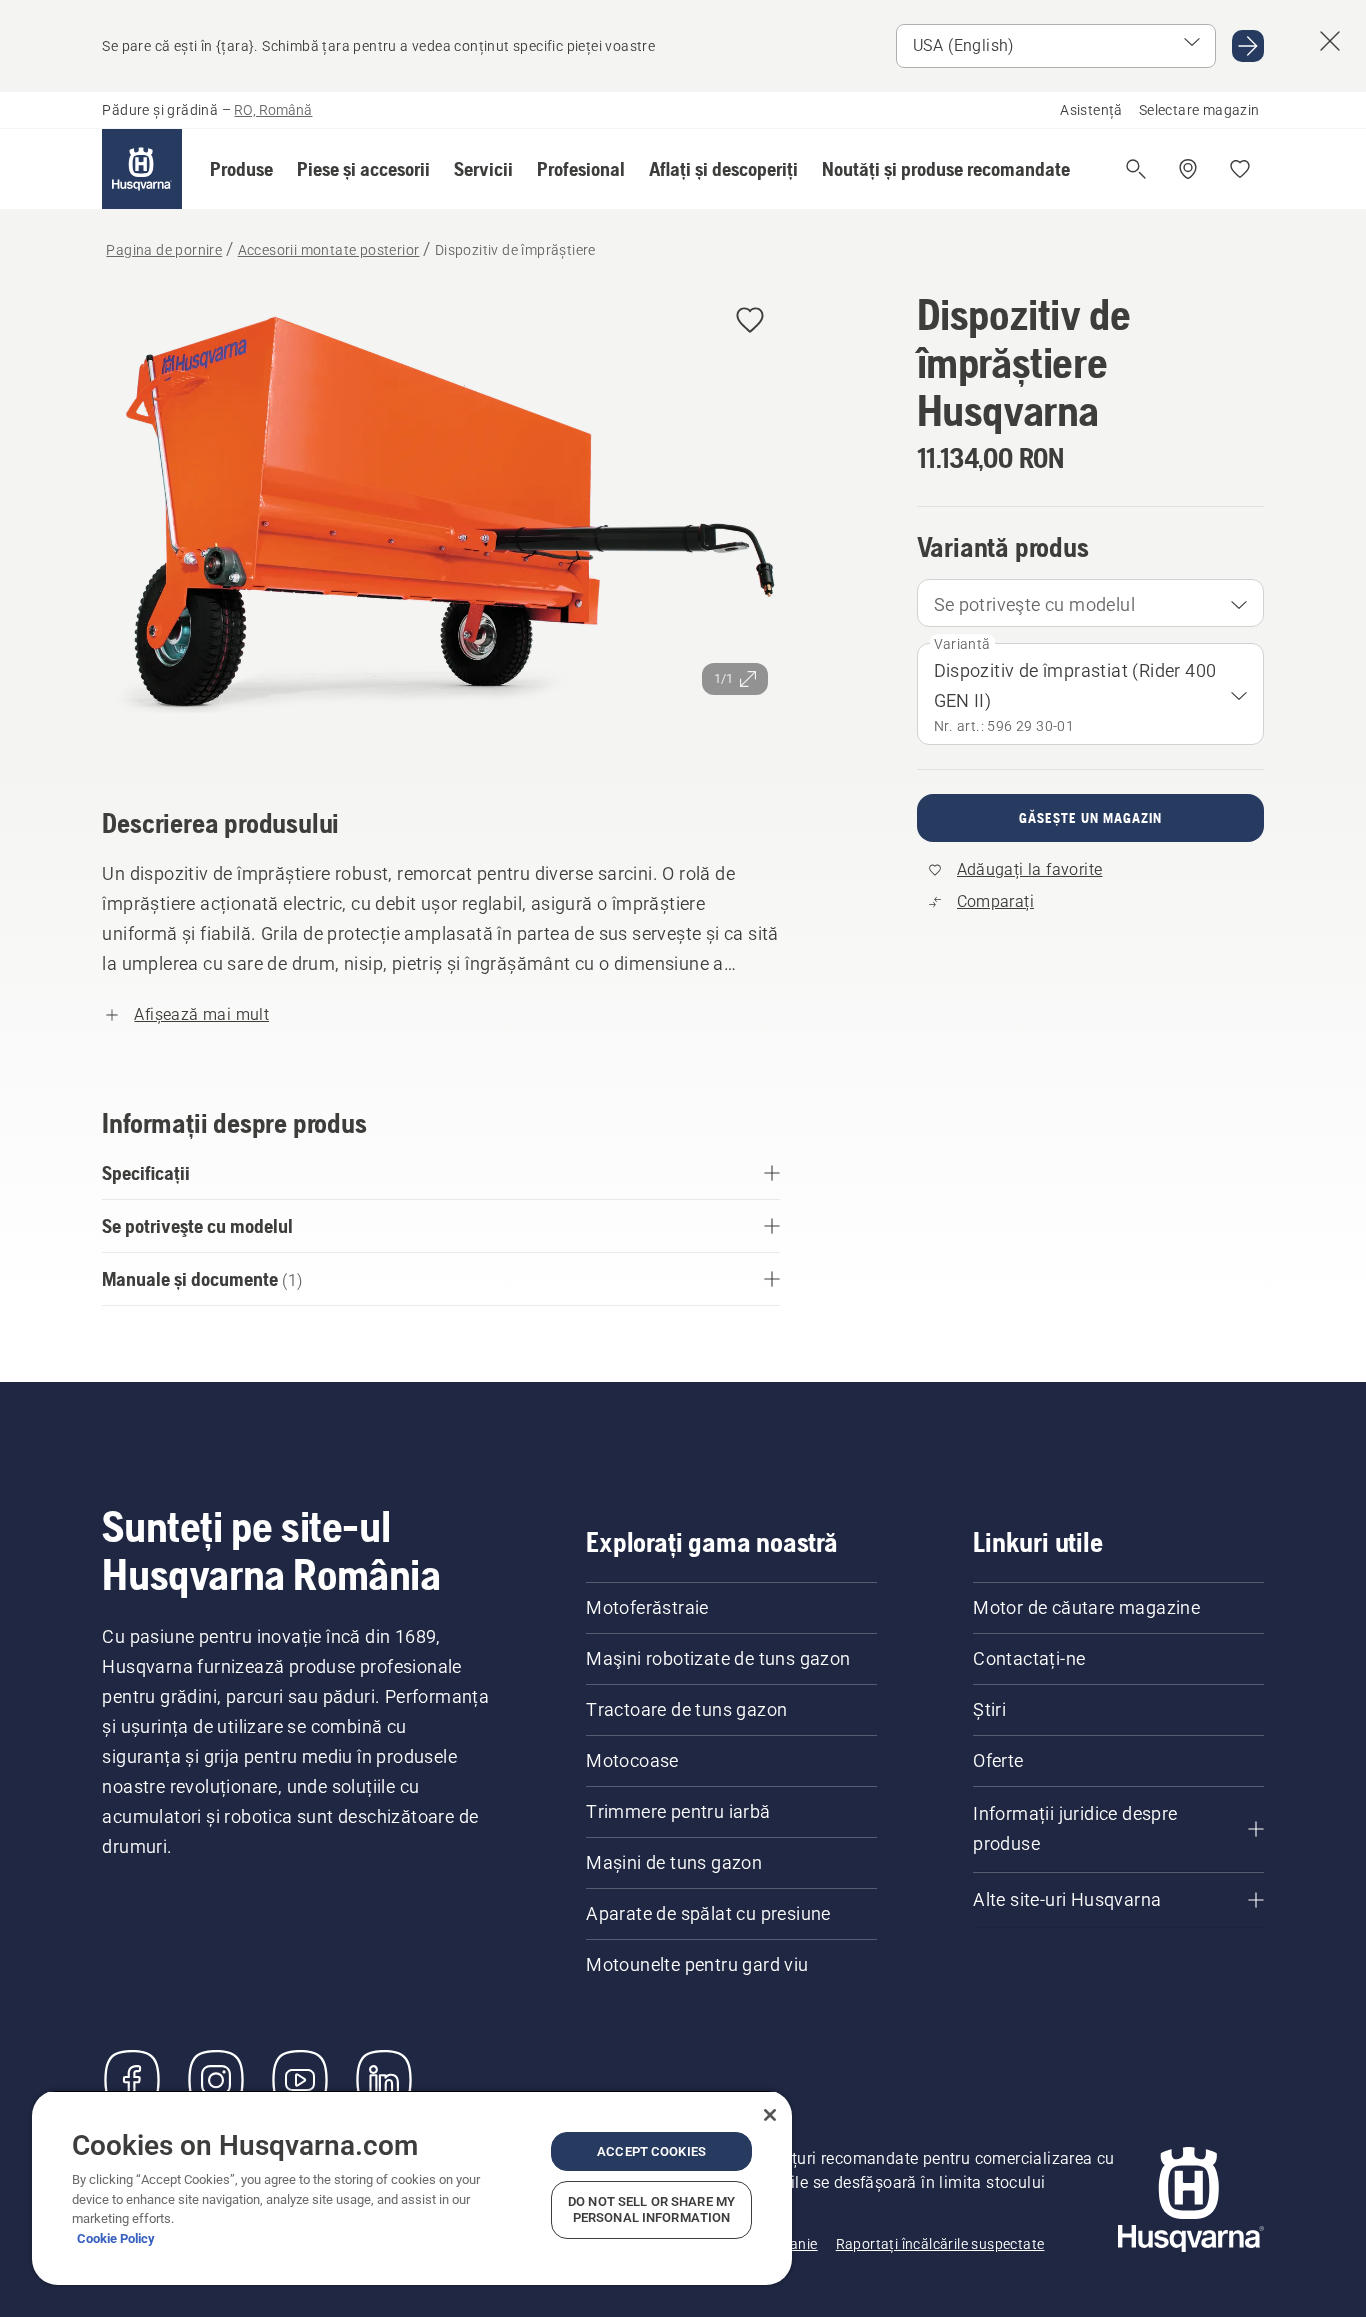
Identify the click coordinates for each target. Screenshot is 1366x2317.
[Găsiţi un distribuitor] (1188, 169)
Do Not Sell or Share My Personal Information (651, 2209)
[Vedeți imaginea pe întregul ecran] (440, 520)
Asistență (1091, 110)
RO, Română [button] (273, 110)
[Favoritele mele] (1240, 169)
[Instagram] (216, 2080)
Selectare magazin (1199, 110)
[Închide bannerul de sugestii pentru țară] (1330, 41)
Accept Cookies (651, 2151)
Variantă (962, 644)
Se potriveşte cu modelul (1035, 604)
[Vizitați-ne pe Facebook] (132, 2080)
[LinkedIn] (384, 2080)
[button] (241, 169)
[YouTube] (300, 2080)
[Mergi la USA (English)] (1248, 46)
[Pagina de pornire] (142, 169)
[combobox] (1090, 603)
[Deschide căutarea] (1136, 169)
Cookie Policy (116, 2238)
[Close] (770, 2115)
